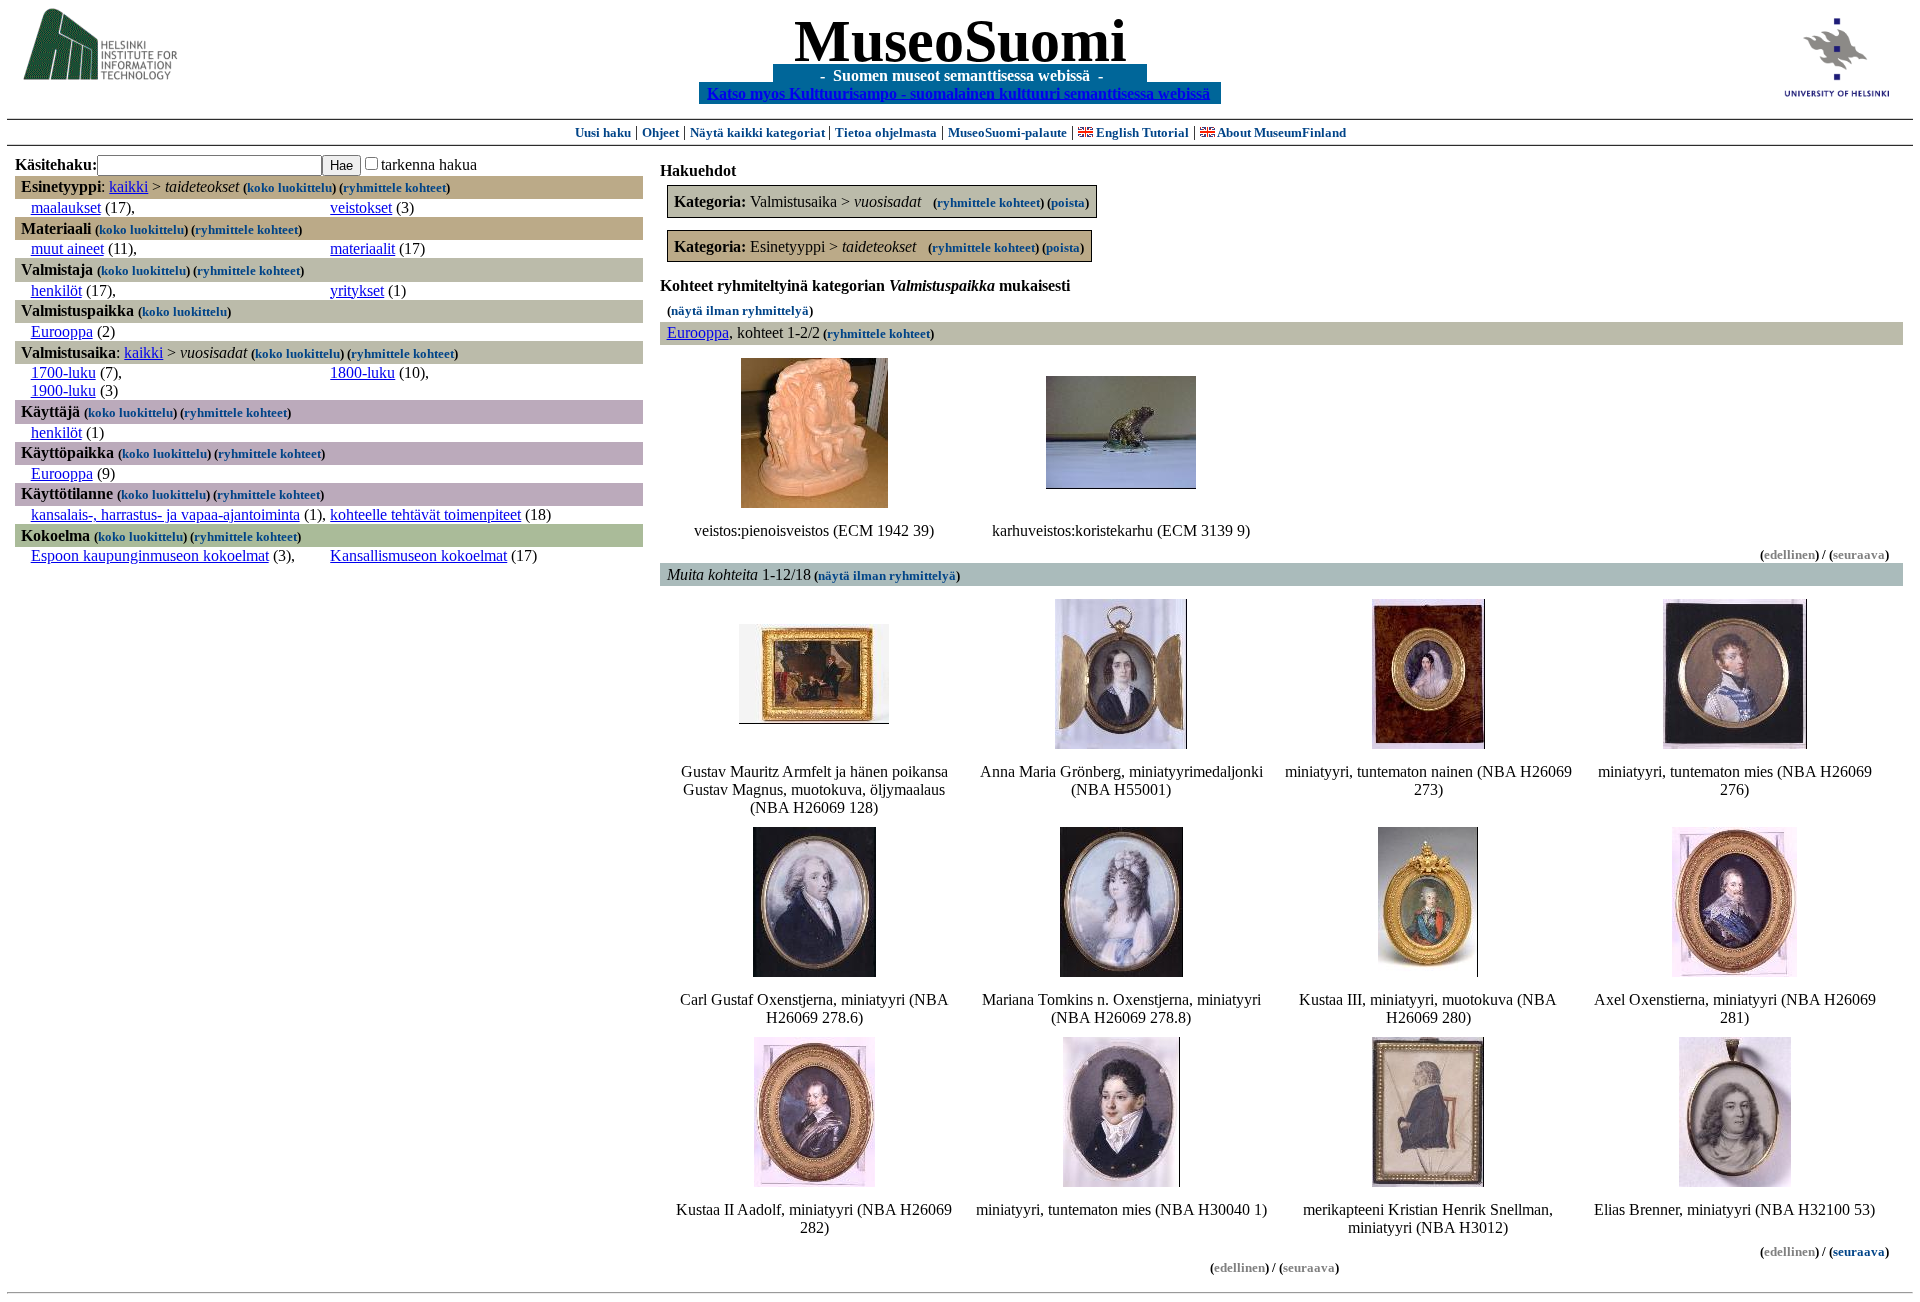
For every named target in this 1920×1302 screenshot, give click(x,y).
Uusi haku (603, 132)
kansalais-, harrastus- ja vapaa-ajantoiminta (165, 514)
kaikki (128, 186)
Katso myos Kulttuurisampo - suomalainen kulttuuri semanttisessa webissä (958, 92)
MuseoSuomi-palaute (1007, 132)
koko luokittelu (289, 187)
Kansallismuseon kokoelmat (418, 555)
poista (1068, 202)
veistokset (361, 207)
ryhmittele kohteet (394, 187)
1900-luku (63, 390)
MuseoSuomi (960, 41)
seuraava (1859, 1251)
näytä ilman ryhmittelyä (740, 310)
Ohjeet (660, 132)
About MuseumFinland (1280, 132)
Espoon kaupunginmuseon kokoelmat (150, 555)
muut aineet (67, 248)
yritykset (357, 290)
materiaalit (362, 248)
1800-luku (362, 372)
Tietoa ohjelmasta (886, 132)
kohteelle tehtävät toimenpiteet (425, 514)
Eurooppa (62, 331)
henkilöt (56, 290)
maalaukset (66, 207)
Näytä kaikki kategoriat (759, 132)
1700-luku (63, 372)
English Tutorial (1141, 132)
